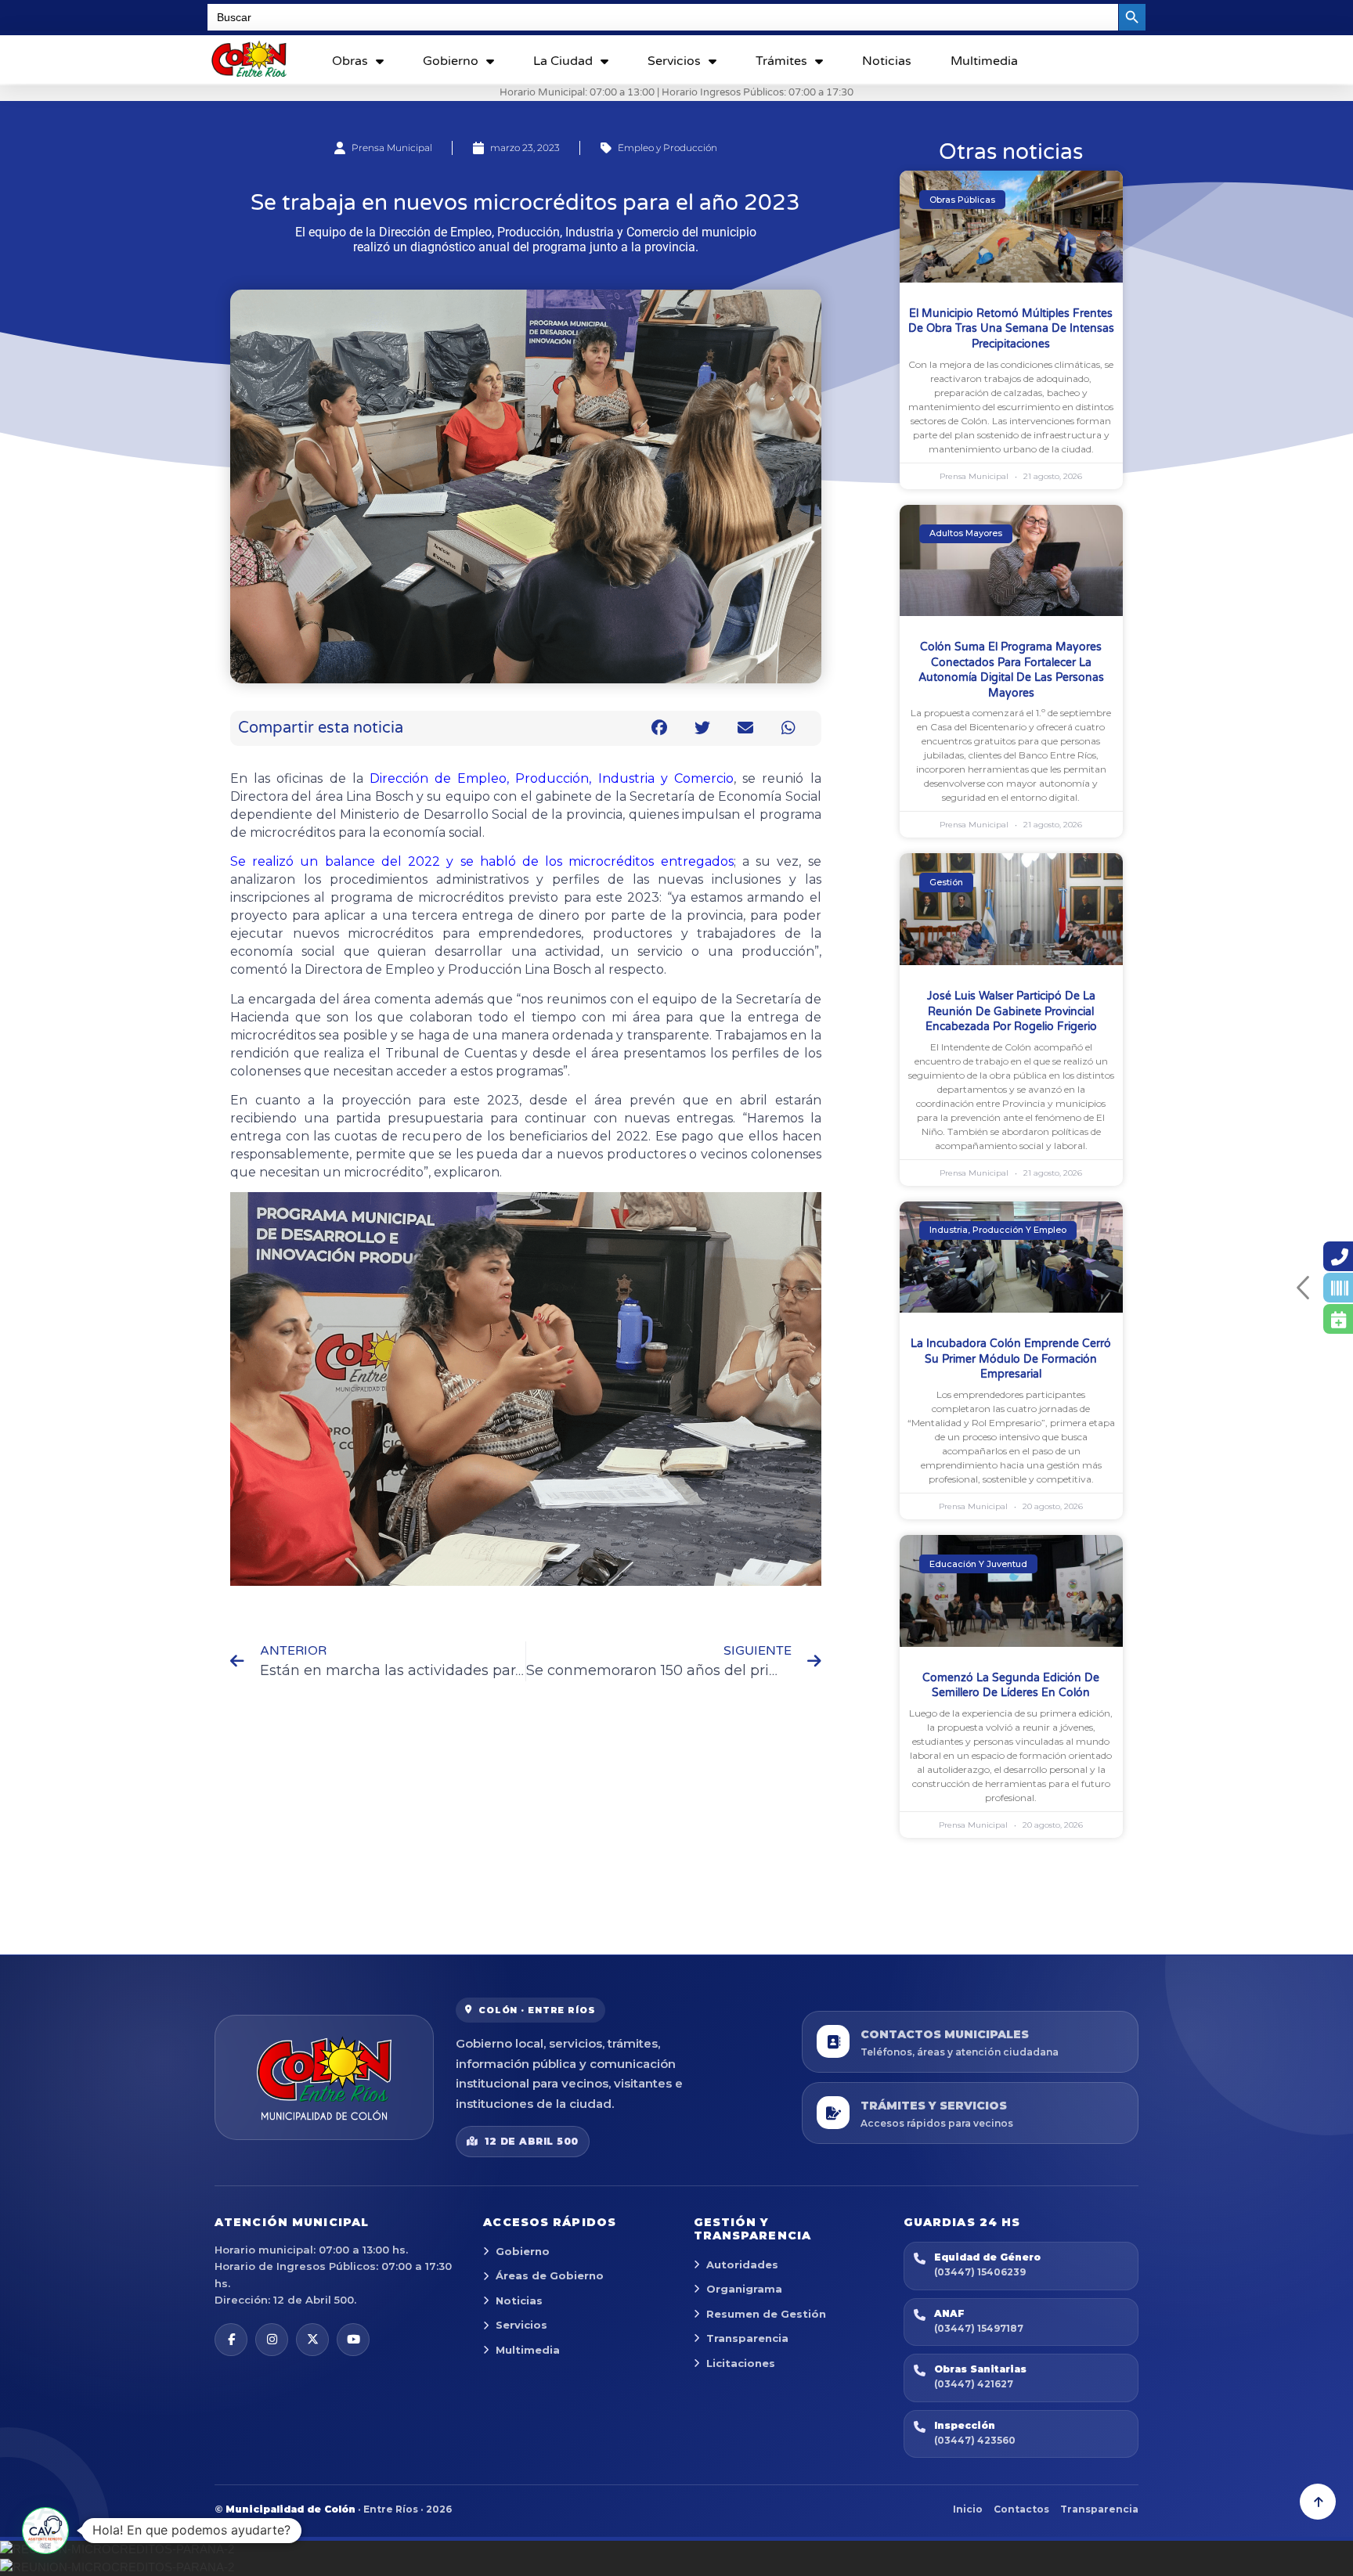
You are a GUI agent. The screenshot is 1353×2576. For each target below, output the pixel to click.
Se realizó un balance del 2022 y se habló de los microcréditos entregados (482, 861)
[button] (660, 728)
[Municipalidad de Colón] (324, 2077)
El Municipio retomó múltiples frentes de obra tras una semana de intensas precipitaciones (1011, 329)
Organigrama (744, 2289)
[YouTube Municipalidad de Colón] (353, 2340)
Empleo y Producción (667, 148)
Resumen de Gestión (766, 2314)
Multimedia (984, 61)
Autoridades (742, 2264)
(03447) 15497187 (979, 2328)
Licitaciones (741, 2363)
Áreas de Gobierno (550, 2275)
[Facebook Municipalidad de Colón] (231, 2340)
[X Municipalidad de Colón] (312, 2340)
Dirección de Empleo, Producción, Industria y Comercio (552, 778)
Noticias (887, 61)
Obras (350, 61)
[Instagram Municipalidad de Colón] (272, 2340)
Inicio (968, 2509)
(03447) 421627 (974, 2384)
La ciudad (563, 61)
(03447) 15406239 (980, 2272)
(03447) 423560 (975, 2440)
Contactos (1021, 2509)
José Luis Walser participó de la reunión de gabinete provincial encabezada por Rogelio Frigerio (1011, 1011)
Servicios (674, 61)
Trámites (781, 61)
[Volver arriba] (1318, 2502)
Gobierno (451, 61)
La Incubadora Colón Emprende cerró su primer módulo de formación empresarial (1011, 1359)
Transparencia (747, 2338)
